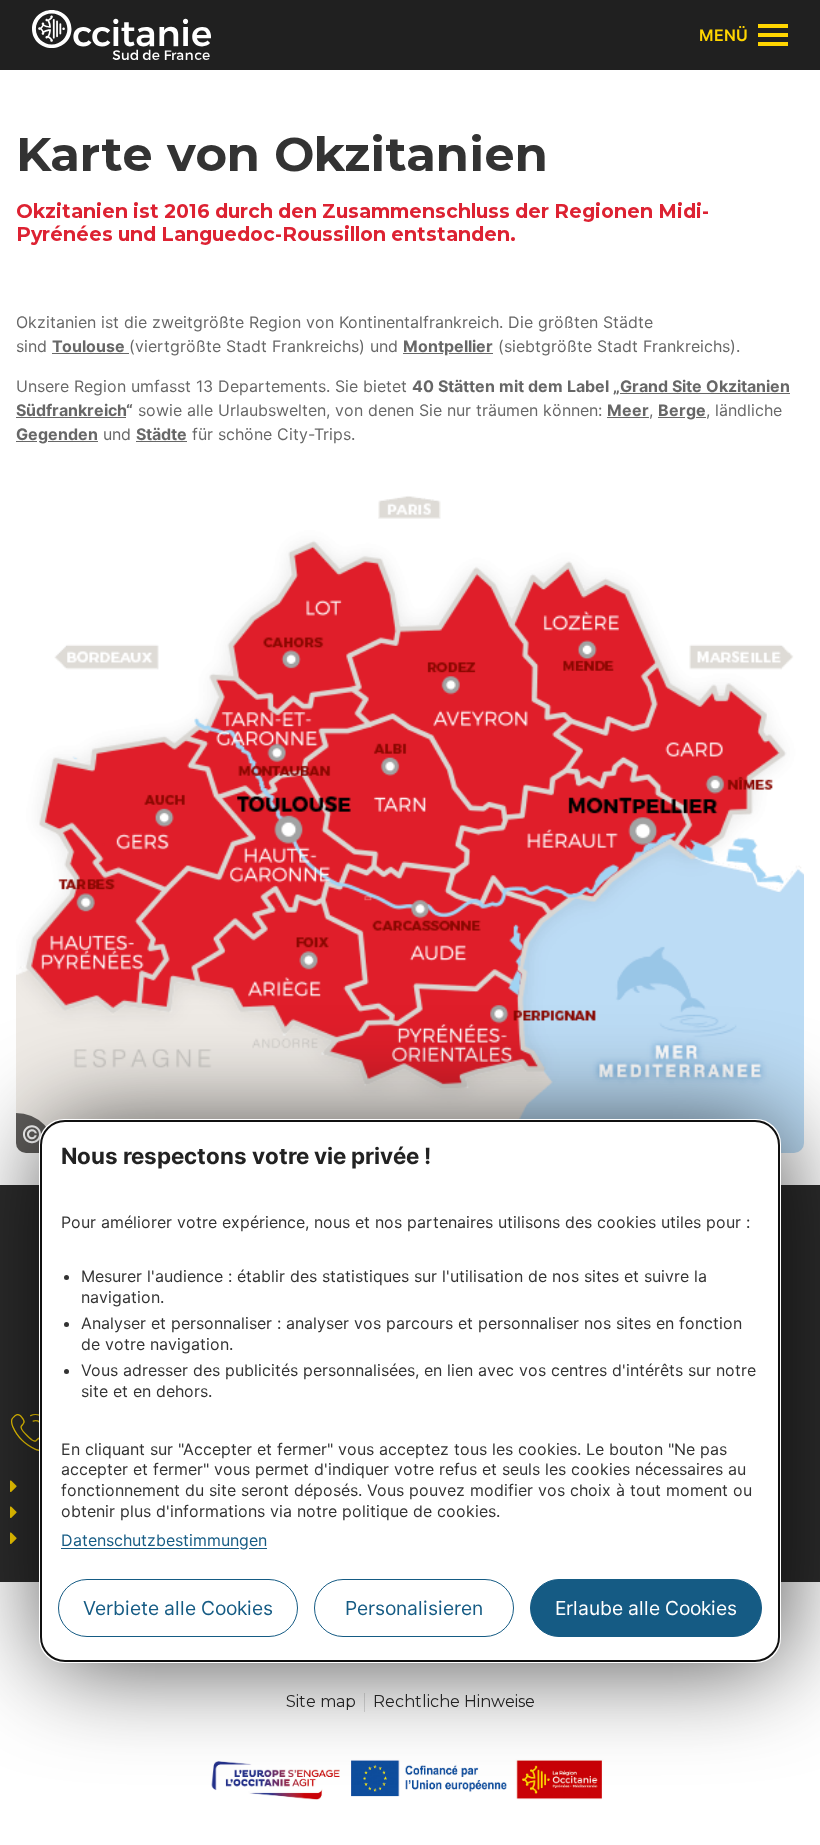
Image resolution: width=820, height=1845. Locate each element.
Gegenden (57, 434)
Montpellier (448, 346)
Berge (682, 410)
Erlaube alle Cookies (646, 1608)
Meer (628, 410)
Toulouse (90, 346)
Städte (161, 434)
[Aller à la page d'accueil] (121, 35)
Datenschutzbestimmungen (164, 1540)
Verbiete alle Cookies (178, 1608)
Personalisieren (414, 1608)
